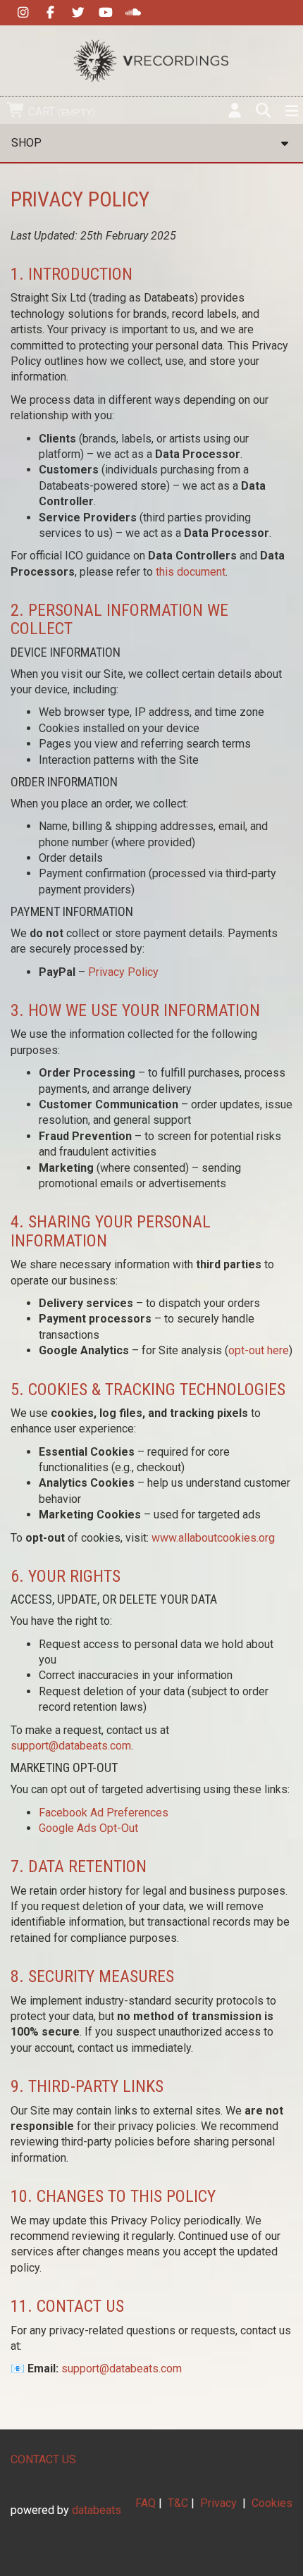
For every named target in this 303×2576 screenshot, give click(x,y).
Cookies (272, 2503)
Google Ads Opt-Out (88, 1828)
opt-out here (259, 1350)
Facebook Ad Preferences (104, 1813)
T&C (178, 2503)
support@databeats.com (71, 1746)
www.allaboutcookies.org (213, 1538)
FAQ (146, 2503)
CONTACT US (43, 2459)
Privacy (218, 2503)
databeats (97, 2510)
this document (191, 572)
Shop (26, 143)
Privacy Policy (123, 972)
